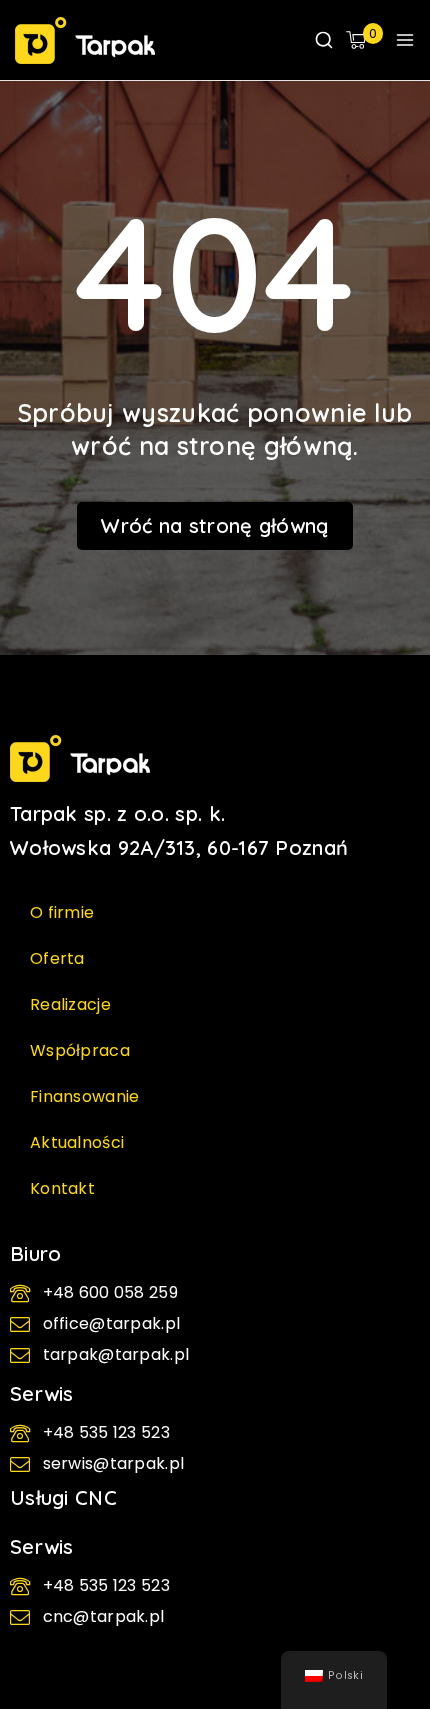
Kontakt (62, 1188)
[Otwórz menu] (405, 40)
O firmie (62, 912)
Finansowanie (85, 1096)
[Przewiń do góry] (385, 1614)
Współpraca (80, 1050)
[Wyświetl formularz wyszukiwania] (324, 40)
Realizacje (70, 1004)
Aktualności (77, 1142)
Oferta (57, 958)
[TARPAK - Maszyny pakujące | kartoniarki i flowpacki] (85, 40)
